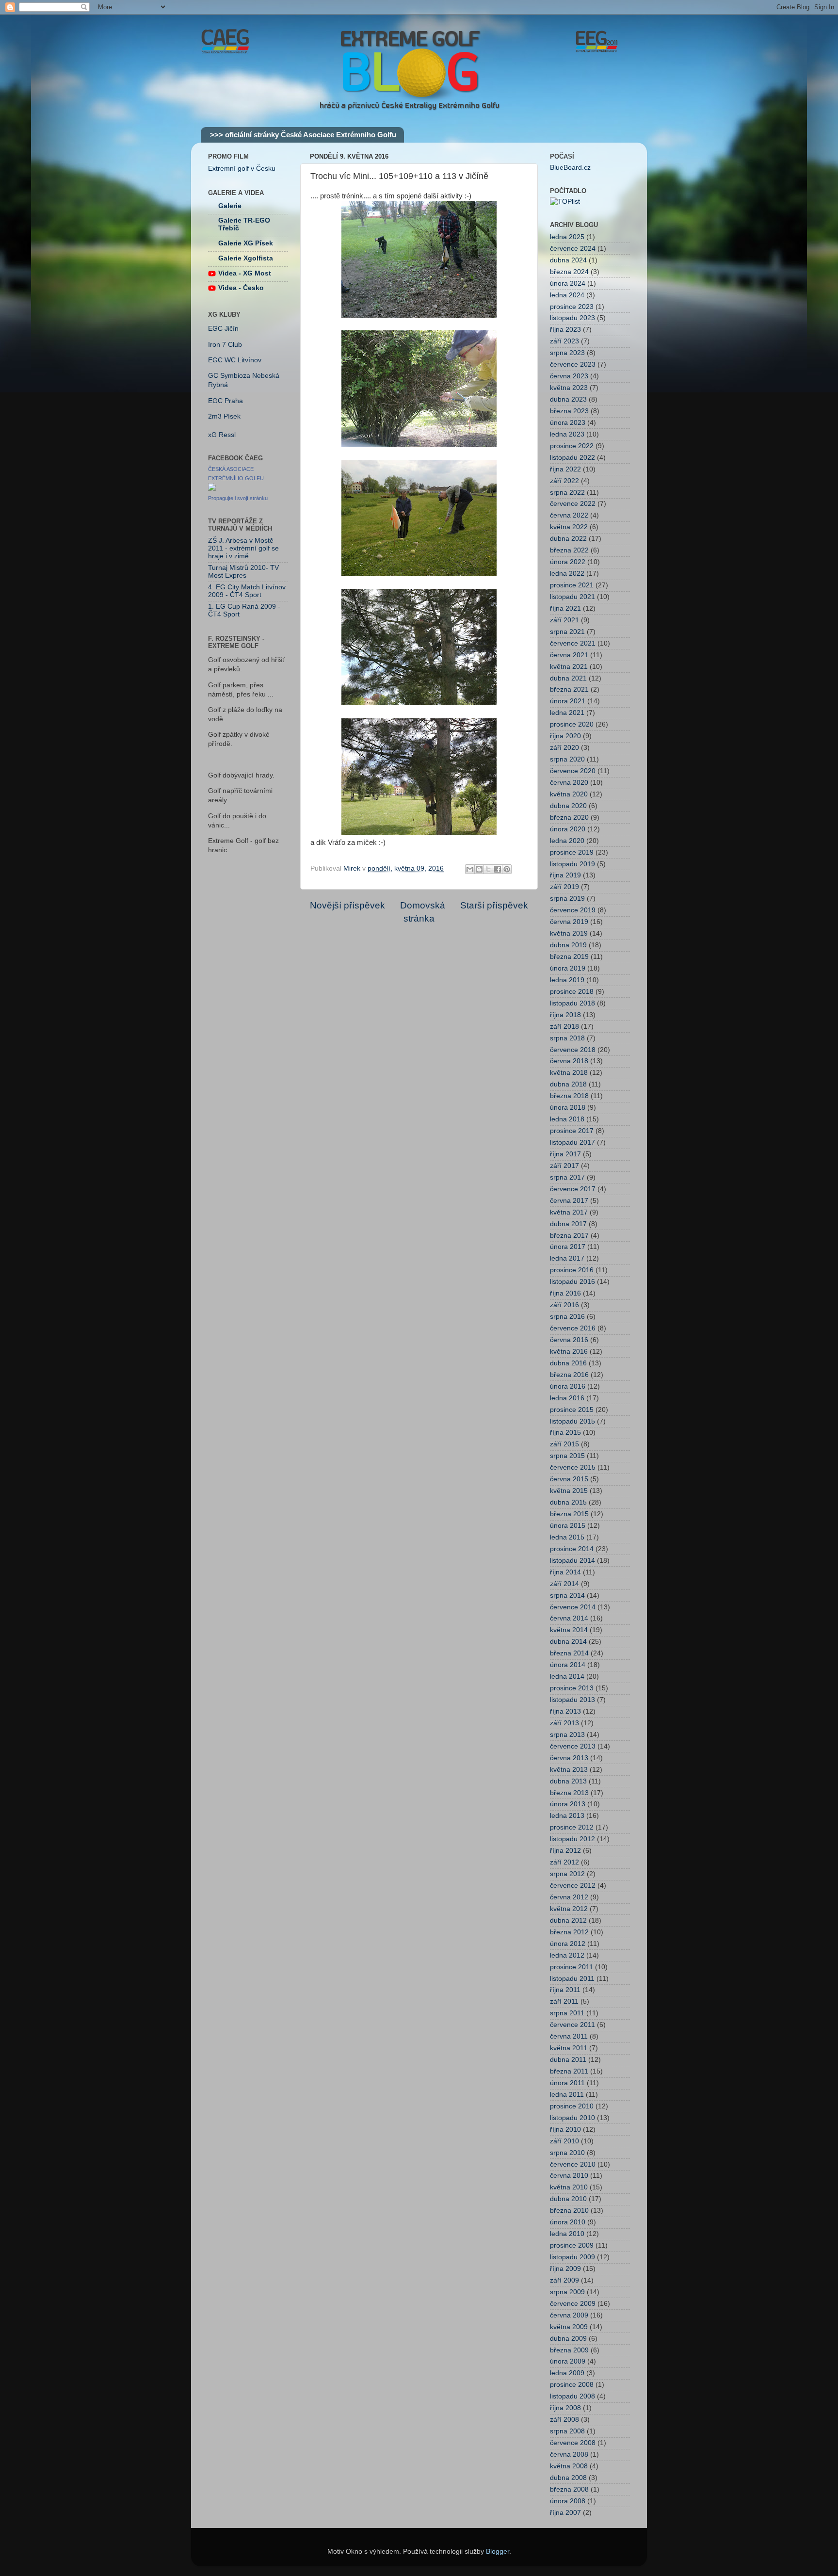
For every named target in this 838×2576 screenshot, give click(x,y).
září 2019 (564, 887)
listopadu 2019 (572, 864)
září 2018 (564, 1027)
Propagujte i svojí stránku (238, 498)
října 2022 (565, 469)
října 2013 (565, 1711)
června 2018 (569, 1061)
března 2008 (569, 2489)
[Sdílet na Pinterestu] (507, 869)
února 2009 (568, 2361)
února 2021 (568, 701)
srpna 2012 (567, 1874)
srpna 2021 (567, 632)
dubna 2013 (568, 1781)
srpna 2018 (567, 1038)
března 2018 (569, 1096)
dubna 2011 (568, 2060)
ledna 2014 (567, 1677)
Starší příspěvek (494, 905)
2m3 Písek (224, 416)
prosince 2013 (572, 1688)
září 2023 (564, 341)
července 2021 (573, 643)
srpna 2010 (567, 2153)
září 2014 (564, 1584)
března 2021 (569, 689)
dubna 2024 (568, 260)
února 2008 (568, 2501)
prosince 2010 (572, 2106)
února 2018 (568, 1108)
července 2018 (573, 1050)
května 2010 (569, 2187)
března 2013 (569, 1793)
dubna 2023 (568, 399)
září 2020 (564, 748)
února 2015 (568, 1526)
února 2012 (568, 1944)
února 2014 (568, 1665)
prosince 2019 (572, 852)
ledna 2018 (567, 1119)
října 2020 (565, 736)
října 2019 (565, 875)
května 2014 (569, 1630)
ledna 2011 (567, 2095)
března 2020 (569, 818)
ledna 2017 (567, 1258)
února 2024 (568, 284)
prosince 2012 (572, 1827)
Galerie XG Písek (246, 243)
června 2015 (569, 1479)
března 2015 (569, 1514)
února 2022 (568, 562)
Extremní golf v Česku (242, 169)
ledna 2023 (567, 434)
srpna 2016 (567, 1317)
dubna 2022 (568, 539)
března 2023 (569, 411)
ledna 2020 (567, 841)
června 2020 (569, 783)
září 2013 (564, 1723)
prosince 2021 (572, 585)
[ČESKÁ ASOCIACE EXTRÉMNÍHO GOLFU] (212, 489)
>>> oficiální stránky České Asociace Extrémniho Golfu (303, 135)
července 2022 (573, 504)
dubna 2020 (568, 806)
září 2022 (564, 481)
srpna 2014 (567, 1596)
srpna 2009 (567, 2292)
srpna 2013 (567, 1735)
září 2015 (564, 1444)
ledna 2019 (567, 980)
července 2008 (573, 2443)
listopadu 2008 (572, 2396)
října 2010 (565, 2130)
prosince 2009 (572, 2245)
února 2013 (568, 1804)
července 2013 (573, 1746)
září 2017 (564, 1166)
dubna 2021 (568, 678)
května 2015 (569, 1491)
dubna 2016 (568, 1363)
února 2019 (568, 968)
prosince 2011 (572, 1967)
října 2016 (565, 1293)
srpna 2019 (567, 899)
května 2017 (569, 1212)
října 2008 (565, 2408)
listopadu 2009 (572, 2257)
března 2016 (569, 1375)
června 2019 (569, 922)
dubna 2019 (568, 945)
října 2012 (565, 1851)
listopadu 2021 (572, 597)
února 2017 (568, 1247)
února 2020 (568, 829)
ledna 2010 (567, 2234)
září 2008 (564, 2420)
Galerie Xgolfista (246, 258)
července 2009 (573, 2304)
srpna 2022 (567, 493)
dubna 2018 (568, 1084)
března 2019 (569, 957)
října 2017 (565, 1154)
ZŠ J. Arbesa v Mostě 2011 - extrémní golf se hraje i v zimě (243, 548)
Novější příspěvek (347, 905)
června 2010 (569, 2176)
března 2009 (569, 2350)
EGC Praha (226, 401)
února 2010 (568, 2222)
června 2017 (569, 1201)
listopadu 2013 (572, 1700)
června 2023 (569, 376)
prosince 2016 (572, 1270)
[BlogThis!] (479, 869)
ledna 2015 (567, 1537)
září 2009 (564, 2280)
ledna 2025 (567, 237)
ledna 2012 (567, 1955)
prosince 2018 (572, 992)
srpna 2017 (567, 1177)
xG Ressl (222, 435)
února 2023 (568, 423)
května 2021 (569, 667)
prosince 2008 (572, 2385)
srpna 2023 (567, 353)
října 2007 (565, 2513)
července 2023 (573, 365)
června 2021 (569, 655)
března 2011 (569, 2071)
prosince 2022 (572, 446)
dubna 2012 (568, 1920)
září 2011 (564, 2001)
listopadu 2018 (572, 1003)
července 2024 (573, 249)
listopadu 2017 (572, 1142)
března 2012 (569, 1932)
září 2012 (564, 1862)
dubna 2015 (568, 1502)
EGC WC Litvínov (235, 360)
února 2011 (567, 2083)
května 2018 (569, 1073)
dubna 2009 (568, 2339)
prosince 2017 (572, 1131)
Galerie (230, 206)
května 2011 (569, 2048)
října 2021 (565, 608)
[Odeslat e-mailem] (470, 869)
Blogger (498, 2552)
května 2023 (569, 388)
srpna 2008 (567, 2431)
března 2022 (569, 550)
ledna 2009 (567, 2373)
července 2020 (573, 771)
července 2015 (573, 1467)
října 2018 (565, 1015)
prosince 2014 (572, 1549)
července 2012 (573, 1886)
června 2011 (569, 2036)
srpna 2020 (567, 759)
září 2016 (564, 1305)
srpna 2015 (567, 1456)
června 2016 (569, 1340)
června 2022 (569, 515)
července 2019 (573, 910)
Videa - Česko (241, 288)
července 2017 (573, 1189)
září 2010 (564, 2141)
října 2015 (565, 1433)
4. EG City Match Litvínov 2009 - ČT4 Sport (247, 591)
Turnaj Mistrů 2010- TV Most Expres (243, 572)
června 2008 (569, 2454)
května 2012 (569, 1909)
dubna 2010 (568, 2199)
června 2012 (569, 1897)
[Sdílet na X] (488, 869)
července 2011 (572, 2025)
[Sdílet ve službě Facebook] (498, 869)
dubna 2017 (568, 1224)
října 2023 (565, 330)
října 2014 (565, 1572)
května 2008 (569, 2466)
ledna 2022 (567, 574)
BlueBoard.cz (570, 168)
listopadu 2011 (572, 1979)
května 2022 (569, 527)
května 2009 (569, 2327)
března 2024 (569, 272)
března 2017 (569, 1236)
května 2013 (569, 1770)
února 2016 (568, 1386)
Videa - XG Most (245, 273)
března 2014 (569, 1653)
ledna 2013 (567, 1816)
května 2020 (569, 794)
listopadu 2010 (572, 2118)
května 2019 (569, 933)
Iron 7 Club (225, 345)
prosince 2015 (572, 1410)
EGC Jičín (223, 329)
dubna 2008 (568, 2478)
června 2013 (569, 1758)
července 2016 (573, 1328)
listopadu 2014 (572, 1561)
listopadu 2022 (572, 458)
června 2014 (569, 1618)
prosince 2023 (572, 307)
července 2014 (573, 1607)
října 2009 (565, 2269)
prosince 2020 (572, 724)
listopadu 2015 (572, 1421)
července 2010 (573, 2164)
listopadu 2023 (572, 318)
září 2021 (564, 620)
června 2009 (569, 2315)
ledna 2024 (567, 295)
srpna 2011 (567, 2013)
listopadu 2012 (572, 1839)
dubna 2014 (568, 1642)
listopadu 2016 (572, 1282)
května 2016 (569, 1352)
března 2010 (569, 2211)
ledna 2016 (567, 1398)
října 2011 (565, 1990)
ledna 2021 (567, 713)
